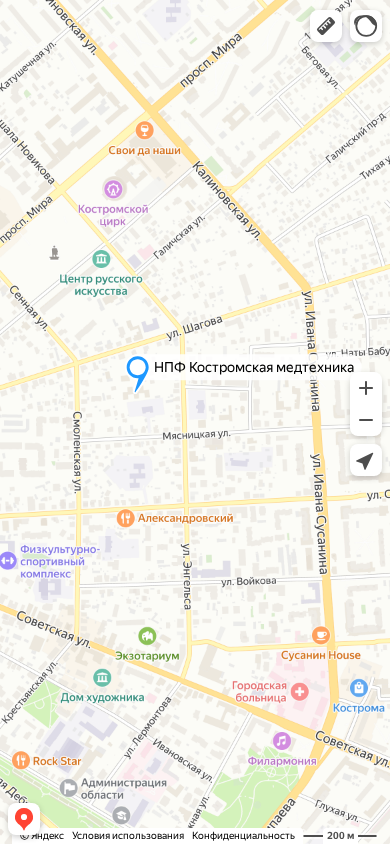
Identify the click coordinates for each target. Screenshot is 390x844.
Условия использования (128, 835)
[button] (326, 26)
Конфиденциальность (243, 835)
